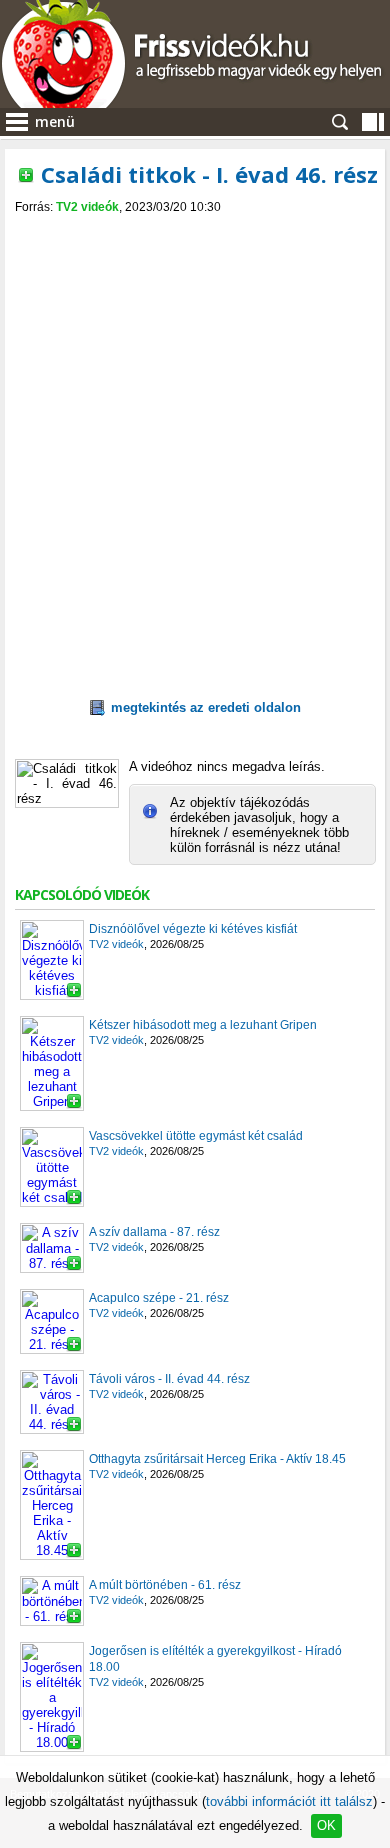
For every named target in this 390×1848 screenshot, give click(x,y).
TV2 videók (87, 207)
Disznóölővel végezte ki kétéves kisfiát (193, 929)
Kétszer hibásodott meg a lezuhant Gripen (203, 1025)
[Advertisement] (190, 407)
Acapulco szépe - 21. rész (159, 1298)
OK (326, 1825)
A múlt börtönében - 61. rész (165, 1585)
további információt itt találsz (289, 1801)
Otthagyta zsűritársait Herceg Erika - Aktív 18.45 (217, 1459)
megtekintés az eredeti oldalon (206, 707)
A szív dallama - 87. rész (154, 1232)
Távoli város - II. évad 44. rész (169, 1379)
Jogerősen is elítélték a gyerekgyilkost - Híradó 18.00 (215, 1659)
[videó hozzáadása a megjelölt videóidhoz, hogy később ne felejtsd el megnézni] (26, 175)
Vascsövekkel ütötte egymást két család (196, 1136)
